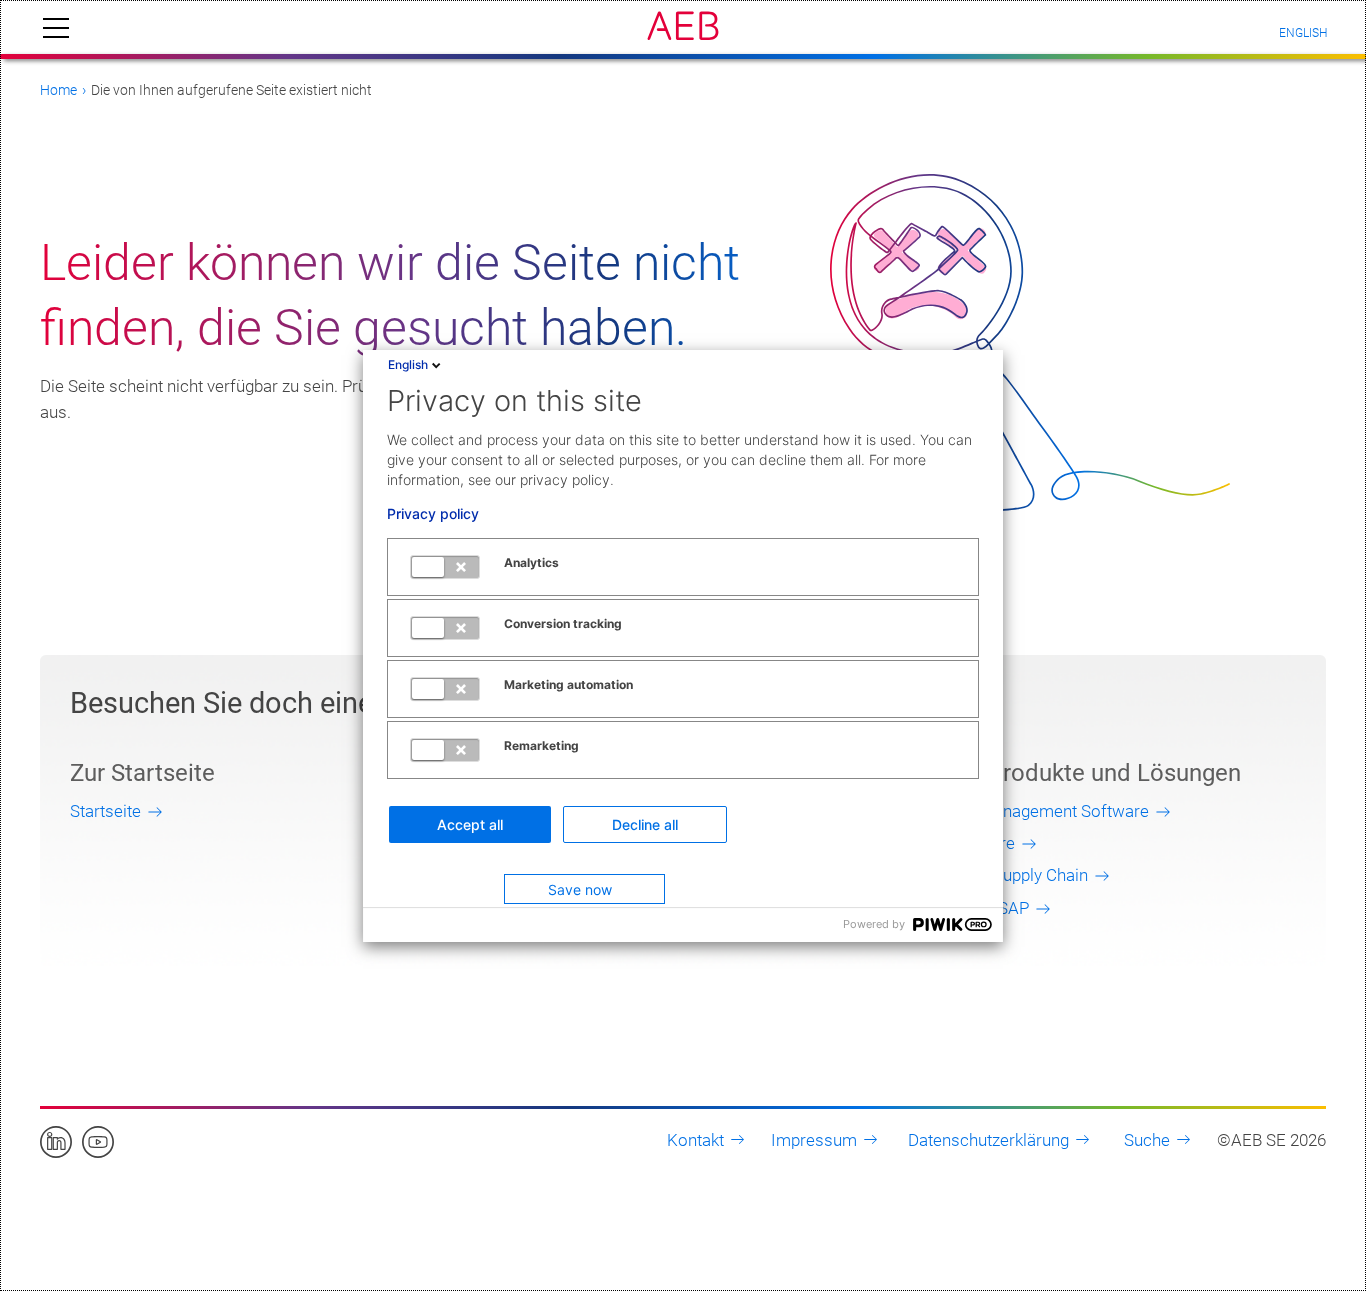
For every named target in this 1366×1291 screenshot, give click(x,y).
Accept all (470, 824)
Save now (580, 889)
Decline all (645, 824)
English (408, 364)
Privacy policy (433, 514)
